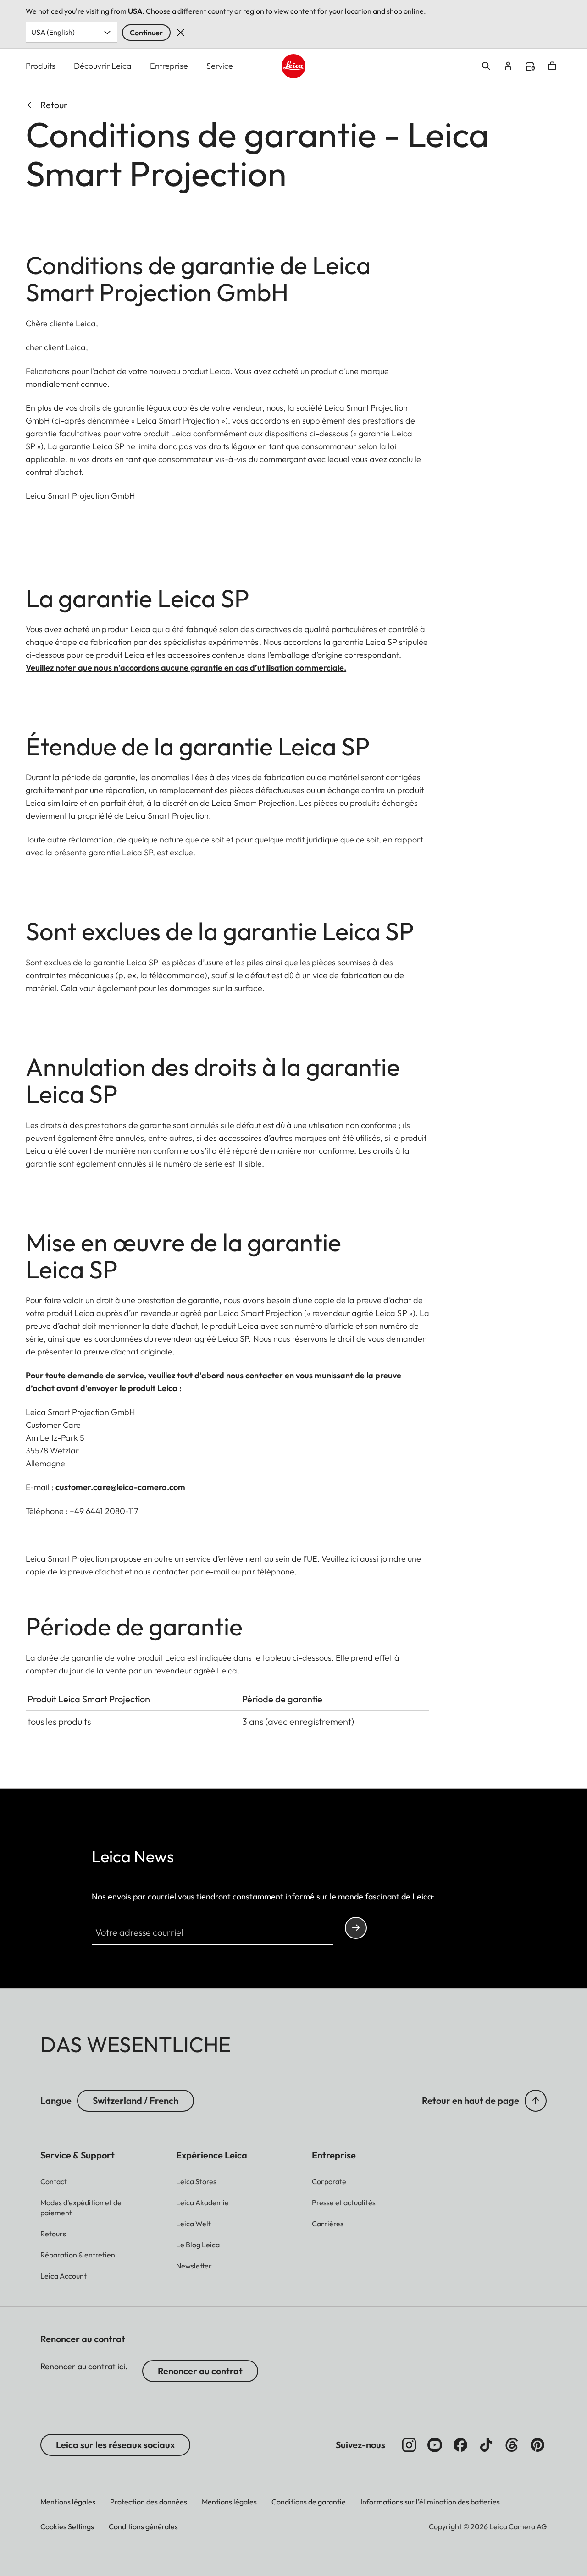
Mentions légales (68, 2502)
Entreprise (169, 66)
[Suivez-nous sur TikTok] (486, 2445)
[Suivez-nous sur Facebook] (460, 2445)
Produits (41, 66)
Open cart (552, 66)
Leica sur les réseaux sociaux (115, 2445)
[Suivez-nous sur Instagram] (409, 2445)
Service (220, 66)
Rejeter (181, 33)
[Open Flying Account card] (508, 66)
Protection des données (149, 2502)
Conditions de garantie (309, 2502)
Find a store (530, 66)
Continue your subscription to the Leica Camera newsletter (356, 1928)
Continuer (146, 33)
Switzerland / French (136, 2100)
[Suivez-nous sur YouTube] (435, 2445)
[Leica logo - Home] (294, 66)
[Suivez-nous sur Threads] (512, 2445)
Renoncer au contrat (200, 2371)
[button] (536, 2101)
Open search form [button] (486, 66)
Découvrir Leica (103, 66)
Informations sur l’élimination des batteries (430, 2502)
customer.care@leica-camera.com (119, 1487)
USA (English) (53, 32)
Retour (54, 105)
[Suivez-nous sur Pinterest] (537, 2445)
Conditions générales (143, 2526)
